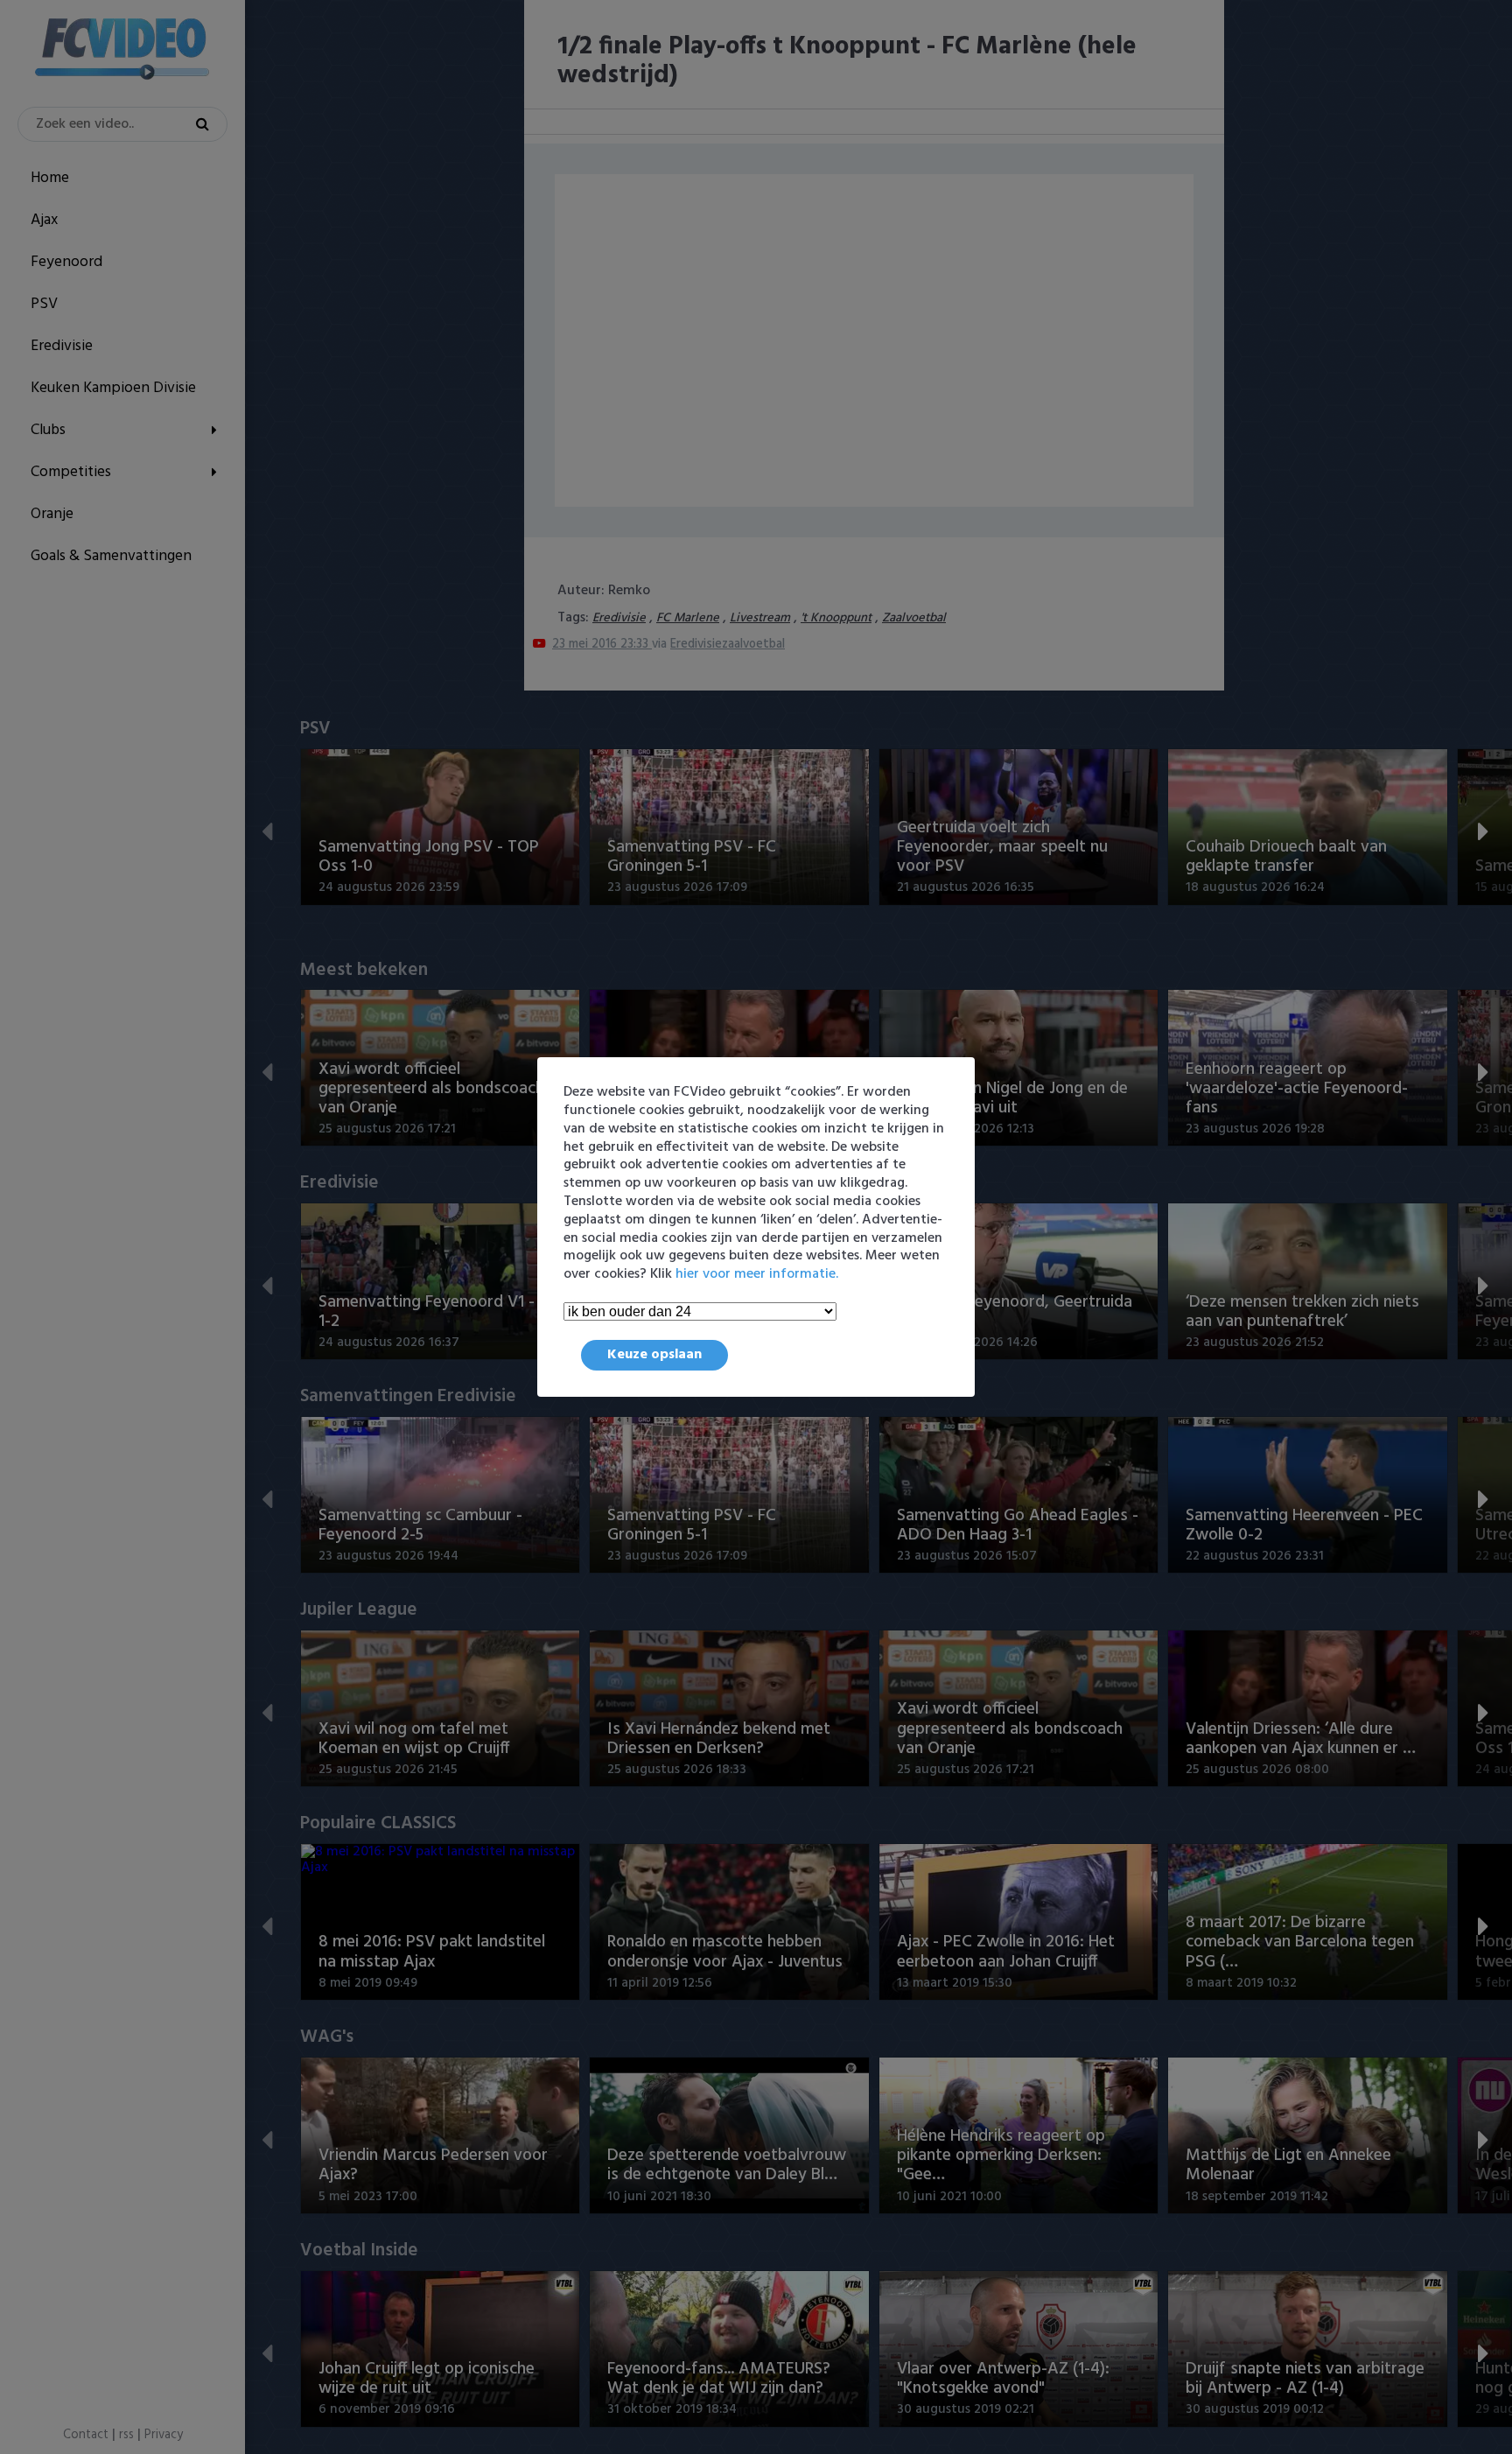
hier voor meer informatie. (757, 1274)
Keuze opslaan (654, 1355)
